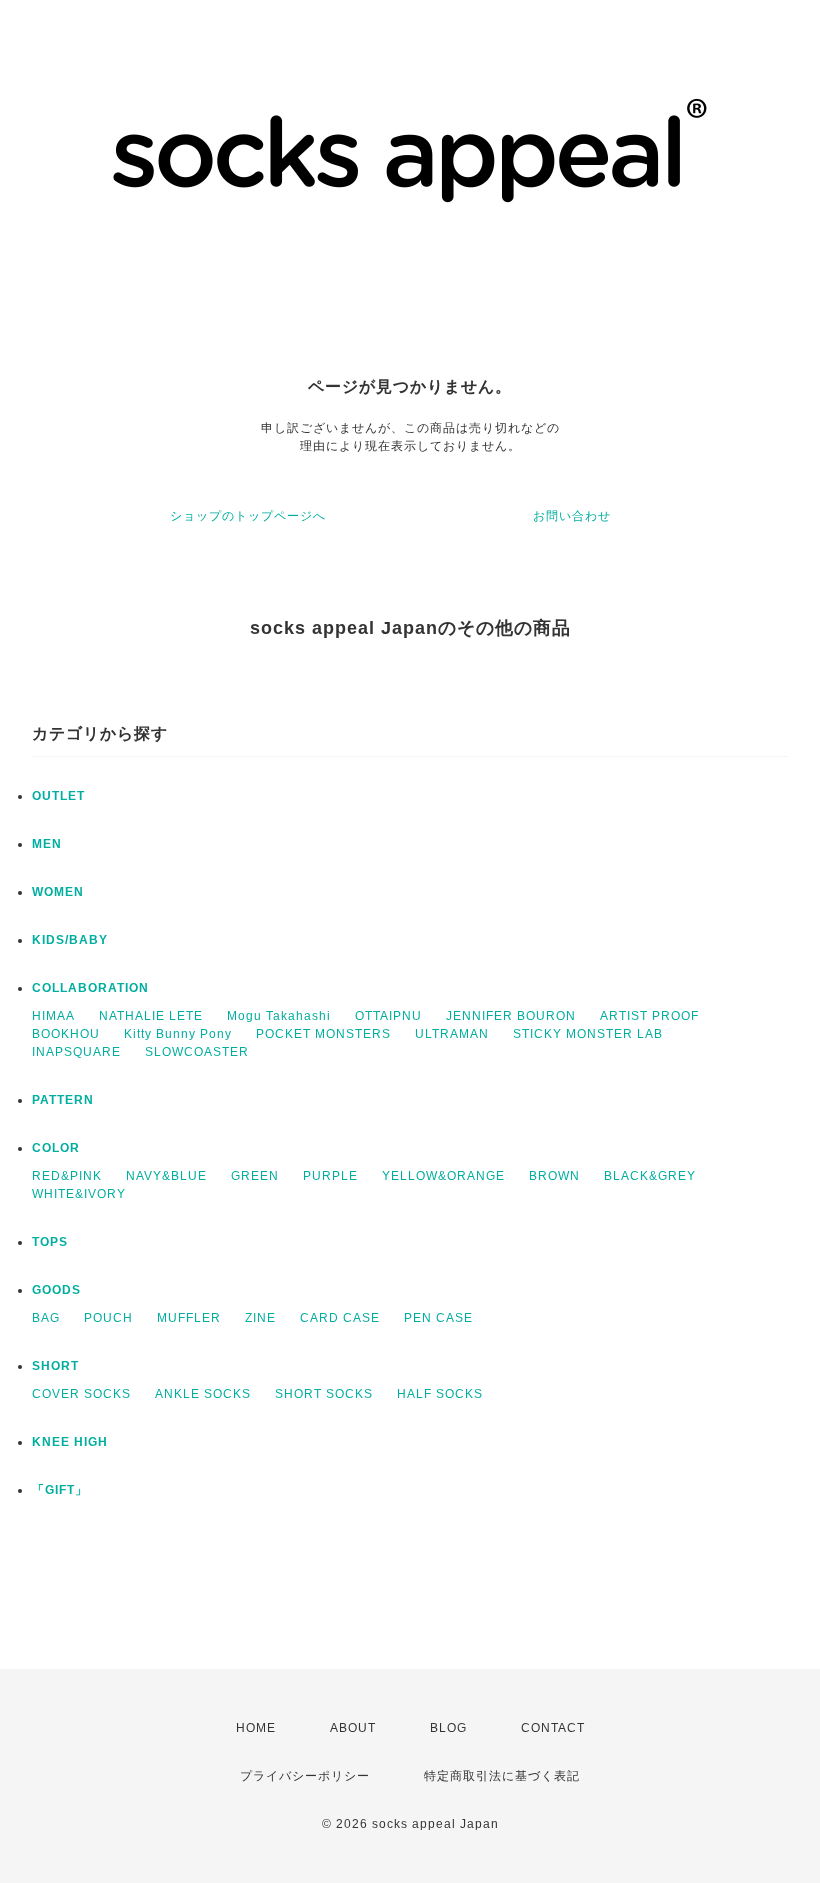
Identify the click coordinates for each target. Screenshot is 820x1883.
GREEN (255, 1176)
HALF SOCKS (440, 1394)
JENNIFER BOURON (511, 1016)
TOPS (50, 1242)
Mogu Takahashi (279, 1016)
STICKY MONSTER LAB (588, 1034)
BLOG (448, 1728)
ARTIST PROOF (649, 1016)
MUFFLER (189, 1318)
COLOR (56, 1148)
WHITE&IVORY (79, 1194)
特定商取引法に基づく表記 (502, 1776)
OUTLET (58, 796)
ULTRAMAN (452, 1034)
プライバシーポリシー (305, 1776)
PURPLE (330, 1176)
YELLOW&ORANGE (443, 1176)
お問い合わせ (572, 516)
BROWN (554, 1176)
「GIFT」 (60, 1490)
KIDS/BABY (70, 940)
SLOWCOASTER (197, 1052)
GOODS (56, 1290)
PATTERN (63, 1100)
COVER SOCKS (81, 1394)
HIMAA (53, 1016)
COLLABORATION (90, 988)
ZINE (260, 1318)
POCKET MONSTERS (323, 1034)
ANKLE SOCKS (203, 1394)
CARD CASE (340, 1318)
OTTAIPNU (388, 1016)
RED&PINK (67, 1176)
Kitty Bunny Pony (178, 1034)
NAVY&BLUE (166, 1176)
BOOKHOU (66, 1034)
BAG (46, 1318)
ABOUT (353, 1728)
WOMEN (58, 892)
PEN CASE (438, 1318)
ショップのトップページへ (248, 516)
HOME (256, 1728)
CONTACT (553, 1728)
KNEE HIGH (70, 1442)
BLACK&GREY (650, 1176)
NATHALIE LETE (151, 1016)
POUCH (108, 1318)
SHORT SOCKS (324, 1394)
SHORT (55, 1366)
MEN (47, 844)
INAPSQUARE (76, 1052)
